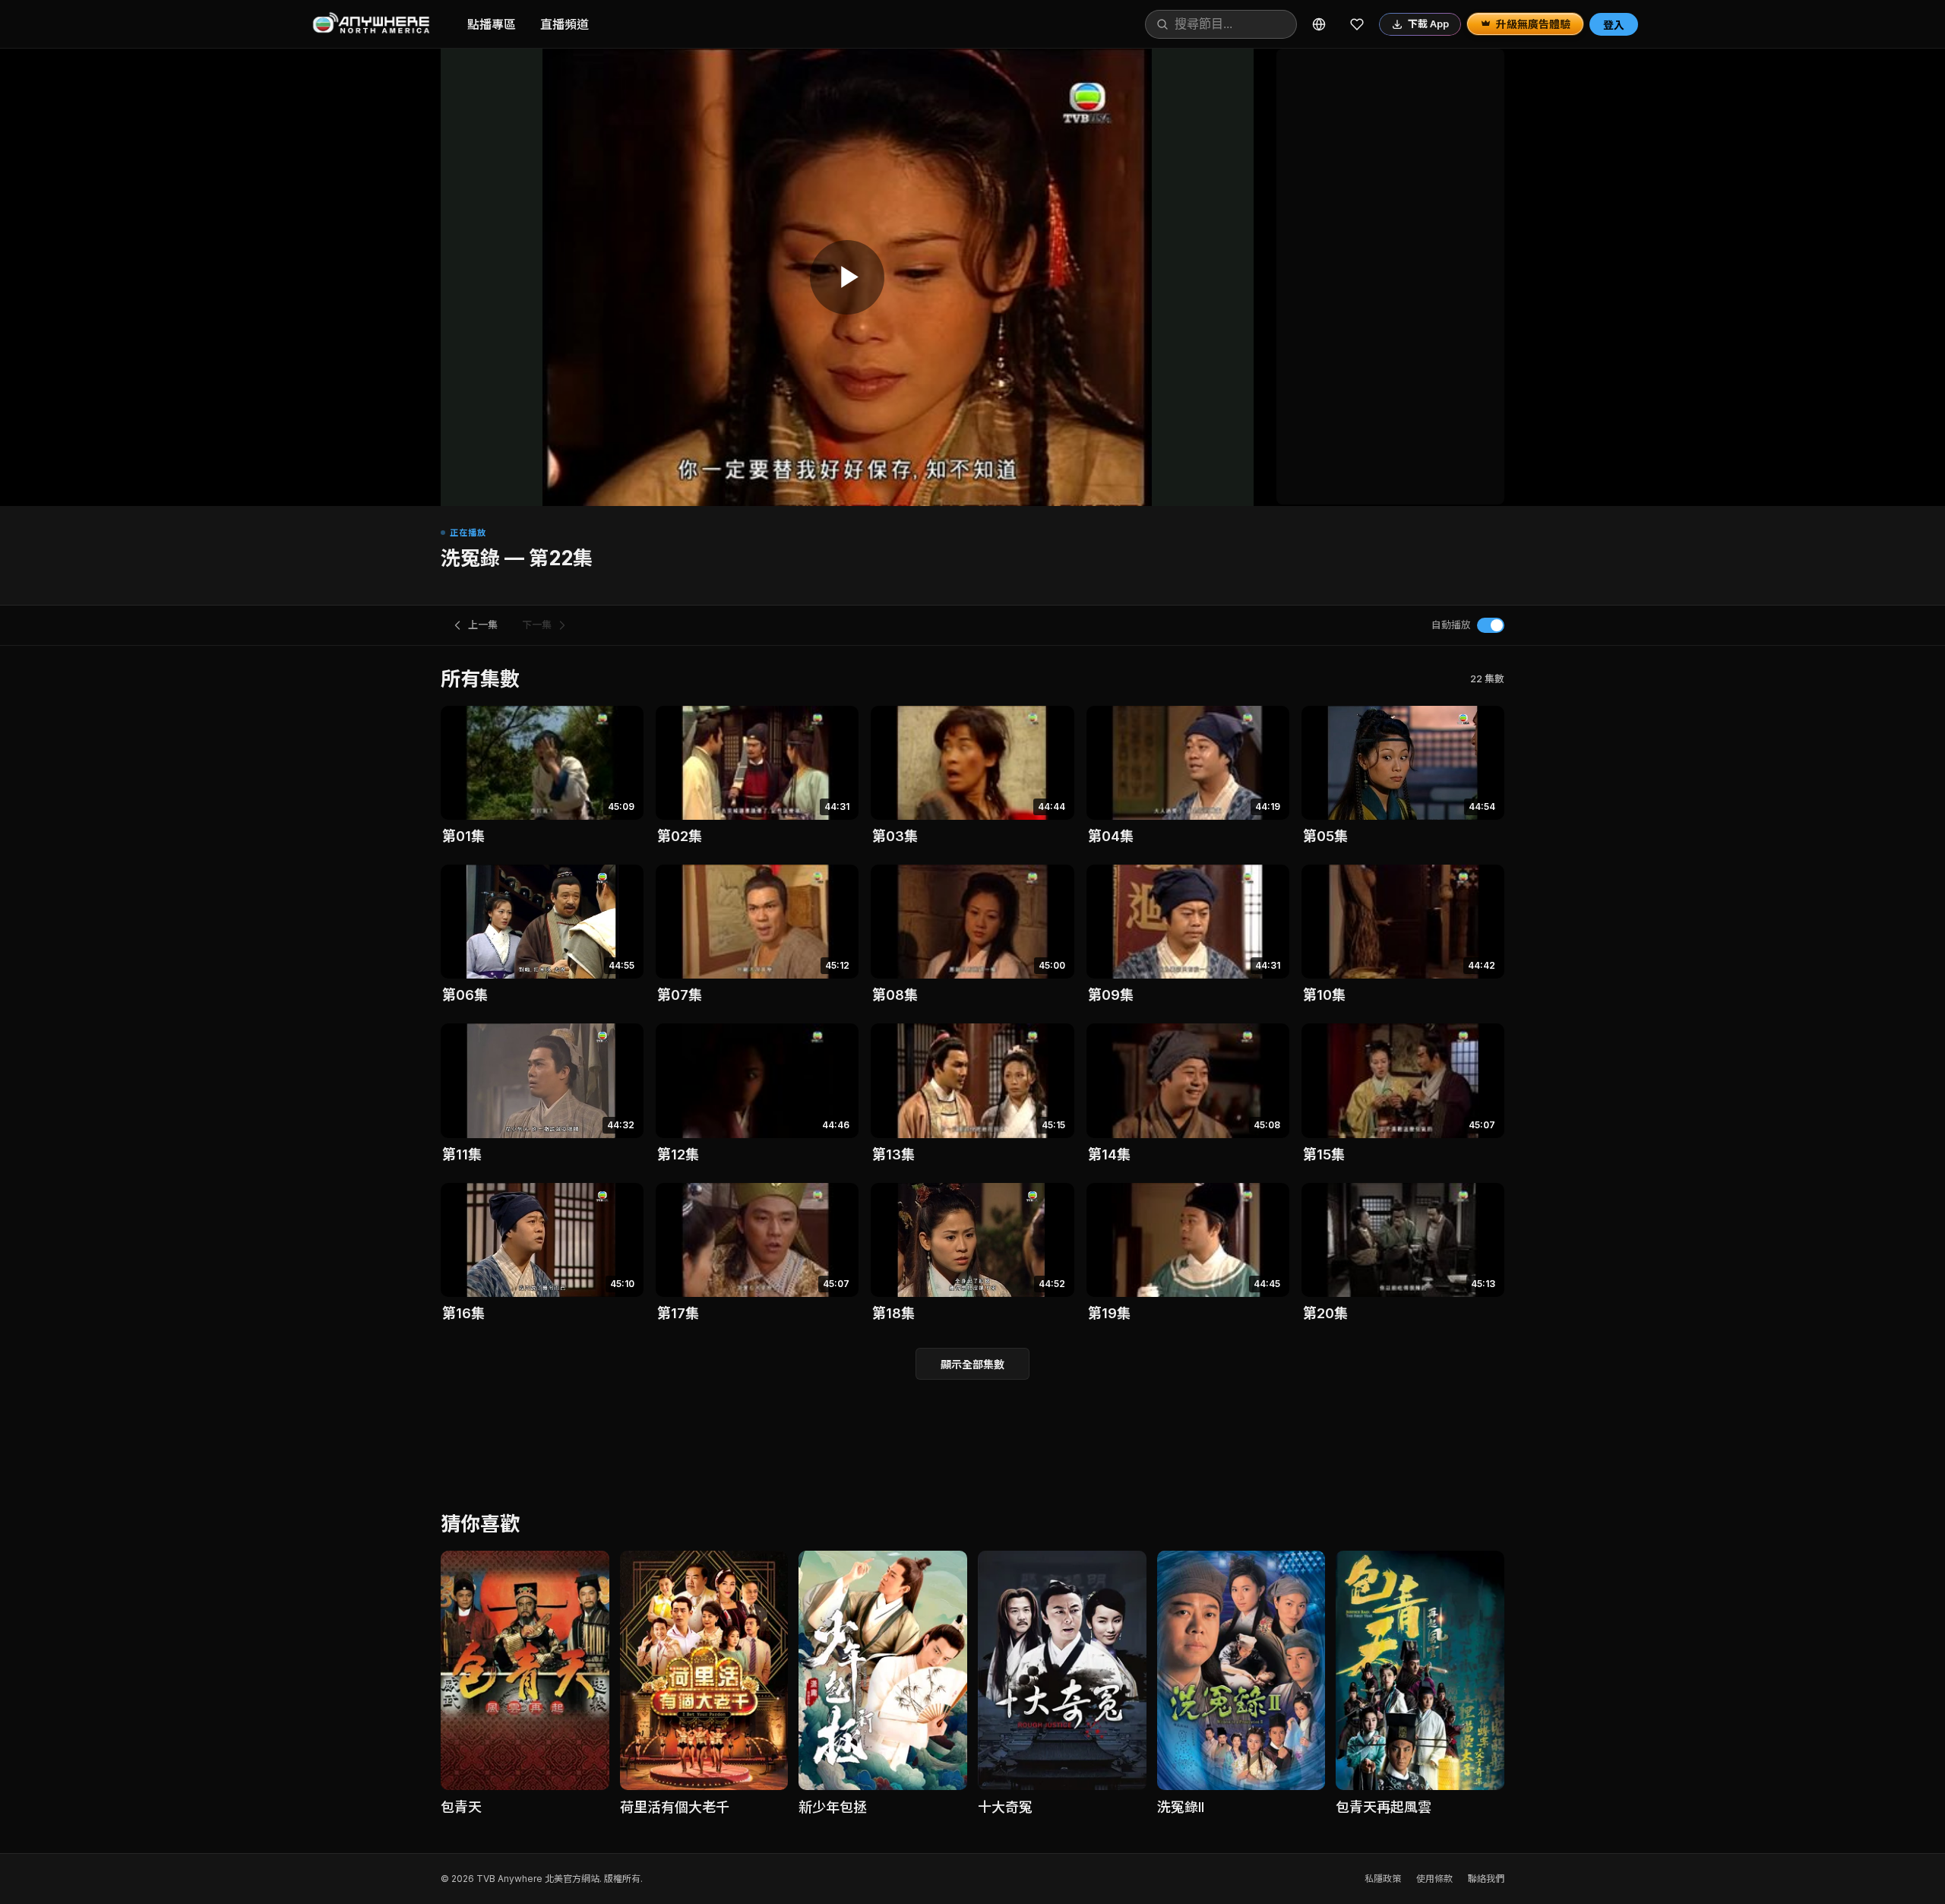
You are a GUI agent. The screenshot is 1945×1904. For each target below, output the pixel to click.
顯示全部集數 (972, 1364)
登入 (1614, 25)
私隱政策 (1383, 1879)
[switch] (1491, 625)
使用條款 (1434, 1879)
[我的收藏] (1357, 24)
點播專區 (492, 24)
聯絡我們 (1486, 1879)
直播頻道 (565, 24)
